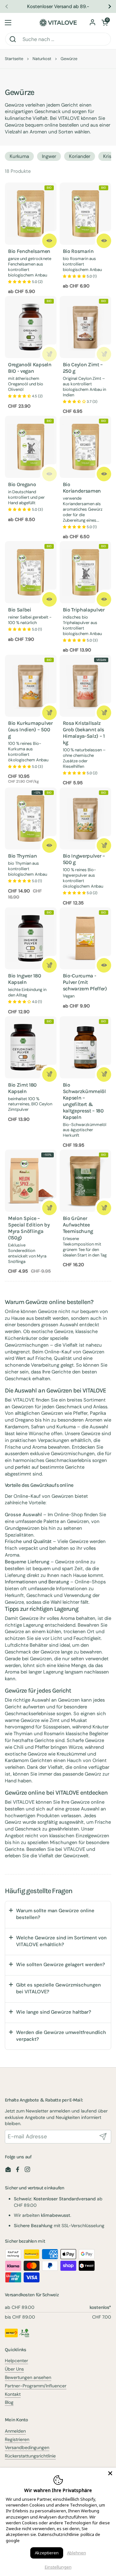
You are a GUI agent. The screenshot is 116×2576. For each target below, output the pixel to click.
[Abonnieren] (103, 2137)
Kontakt (13, 2394)
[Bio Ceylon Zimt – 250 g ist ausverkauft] (104, 354)
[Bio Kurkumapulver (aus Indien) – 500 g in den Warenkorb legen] (49, 713)
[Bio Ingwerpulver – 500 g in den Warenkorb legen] (104, 845)
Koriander (80, 156)
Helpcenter (16, 2361)
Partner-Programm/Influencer (36, 2386)
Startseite (14, 59)
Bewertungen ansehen (28, 2377)
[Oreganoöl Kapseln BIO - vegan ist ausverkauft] (49, 354)
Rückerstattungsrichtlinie (30, 2456)
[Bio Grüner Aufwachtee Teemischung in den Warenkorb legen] (104, 1208)
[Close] (110, 2473)
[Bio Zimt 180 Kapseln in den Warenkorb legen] (49, 1074)
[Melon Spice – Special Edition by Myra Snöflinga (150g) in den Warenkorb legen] (49, 1208)
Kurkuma (19, 156)
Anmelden (15, 2431)
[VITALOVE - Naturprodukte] (58, 23)
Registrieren (17, 2439)
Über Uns (14, 2369)
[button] (105, 23)
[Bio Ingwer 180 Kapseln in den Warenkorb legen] (49, 965)
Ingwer (49, 156)
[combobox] (58, 39)
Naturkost (42, 59)
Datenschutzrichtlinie (58, 2534)
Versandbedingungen (27, 2447)
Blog (9, 2402)
